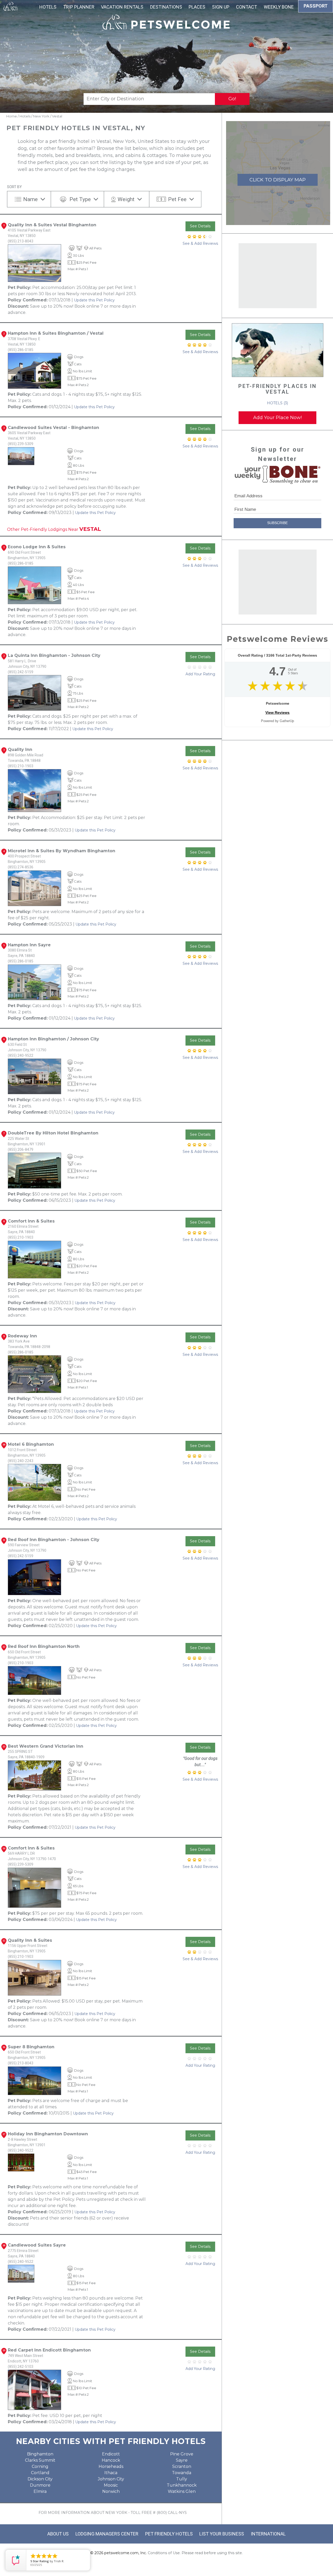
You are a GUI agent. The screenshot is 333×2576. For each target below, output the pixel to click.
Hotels (48, 7)
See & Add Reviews (200, 243)
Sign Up (221, 7)
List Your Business (222, 2534)
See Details (200, 226)
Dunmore (40, 2485)
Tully (182, 2479)
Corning (40, 2466)
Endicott (111, 2454)
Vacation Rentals (122, 7)
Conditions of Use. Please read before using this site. (195, 2553)
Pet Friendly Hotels (169, 2534)
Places (197, 7)
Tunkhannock (182, 2485)
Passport (316, 6)
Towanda (182, 2473)
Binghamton (40, 2454)
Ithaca (111, 2473)
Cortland (40, 2473)
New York (41, 116)
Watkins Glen (182, 2491)
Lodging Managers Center (107, 2534)
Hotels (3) (277, 403)
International (268, 2534)
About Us (58, 2534)
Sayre (182, 2460)
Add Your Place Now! (277, 418)
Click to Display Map (278, 180)
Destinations (166, 7)
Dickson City (40, 2479)
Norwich (111, 2491)
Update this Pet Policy (94, 300)
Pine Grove (182, 2454)
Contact (246, 7)
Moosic (111, 2485)
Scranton (182, 2466)
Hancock (111, 2460)
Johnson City (111, 2479)
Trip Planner (79, 7)
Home (12, 116)
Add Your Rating (200, 674)
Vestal (57, 116)
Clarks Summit (40, 2460)
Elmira (40, 2491)
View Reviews (277, 712)
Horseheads (111, 2466)
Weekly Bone (279, 7)
